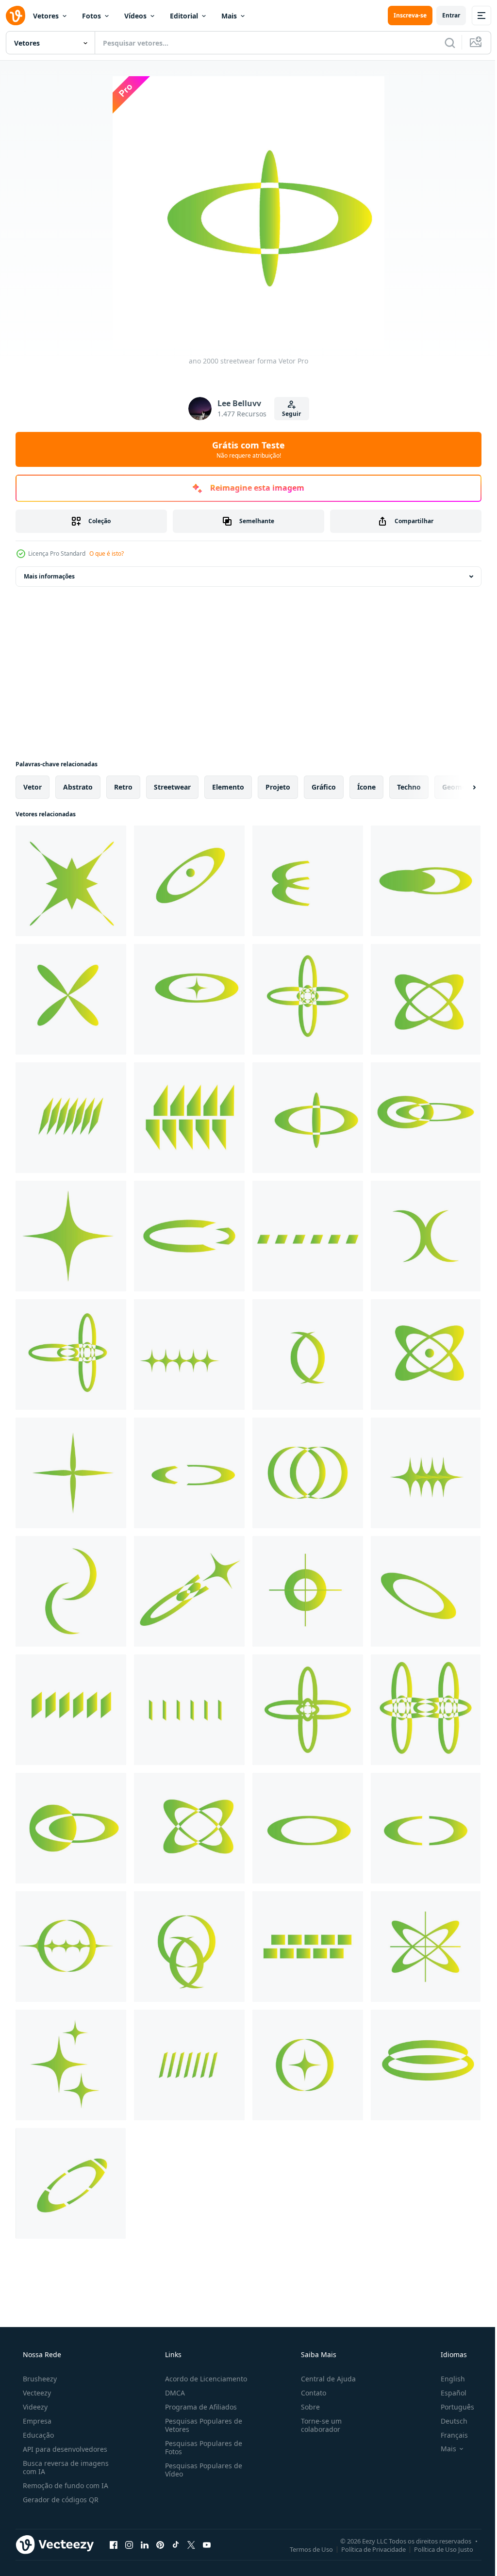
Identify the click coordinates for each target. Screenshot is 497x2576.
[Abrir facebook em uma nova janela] (114, 2544)
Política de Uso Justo (436, 2549)
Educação (37, 2435)
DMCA (172, 2393)
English (447, 2379)
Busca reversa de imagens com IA (65, 2467)
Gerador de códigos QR (60, 2500)
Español (447, 2393)
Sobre (306, 2407)
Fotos (91, 16)
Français (448, 2435)
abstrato (78, 787)
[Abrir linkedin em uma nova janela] (145, 2544)
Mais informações (49, 576)
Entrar (444, 15)
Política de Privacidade (366, 2549)
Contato (309, 2393)
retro (123, 787)
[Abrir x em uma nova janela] (191, 2544)
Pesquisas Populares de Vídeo (201, 2470)
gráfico (324, 787)
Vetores (46, 16)
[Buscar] (443, 43)
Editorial (184, 16)
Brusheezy (39, 2379)
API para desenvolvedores (64, 2449)
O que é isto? (107, 553)
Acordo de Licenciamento (203, 2379)
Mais (229, 16)
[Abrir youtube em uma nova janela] (207, 2544)
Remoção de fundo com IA (65, 2485)
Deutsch (448, 2421)
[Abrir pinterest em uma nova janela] (160, 2544)
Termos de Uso (304, 2549)
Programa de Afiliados (198, 2407)
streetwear (172, 787)
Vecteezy (36, 2393)
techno (409, 787)
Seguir (288, 414)
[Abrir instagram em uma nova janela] (129, 2544)
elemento (228, 787)
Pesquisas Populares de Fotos (201, 2447)
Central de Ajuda (323, 2379)
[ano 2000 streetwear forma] (71, 881)
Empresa (36, 2421)
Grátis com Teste (245, 449)
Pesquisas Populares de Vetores (201, 2425)
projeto (278, 787)
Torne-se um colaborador (316, 2425)
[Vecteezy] (16, 16)
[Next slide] (459, 787)
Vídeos (135, 16)
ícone (366, 787)
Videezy (34, 2407)
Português (451, 2407)
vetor (33, 787)
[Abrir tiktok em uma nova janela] (176, 2544)
